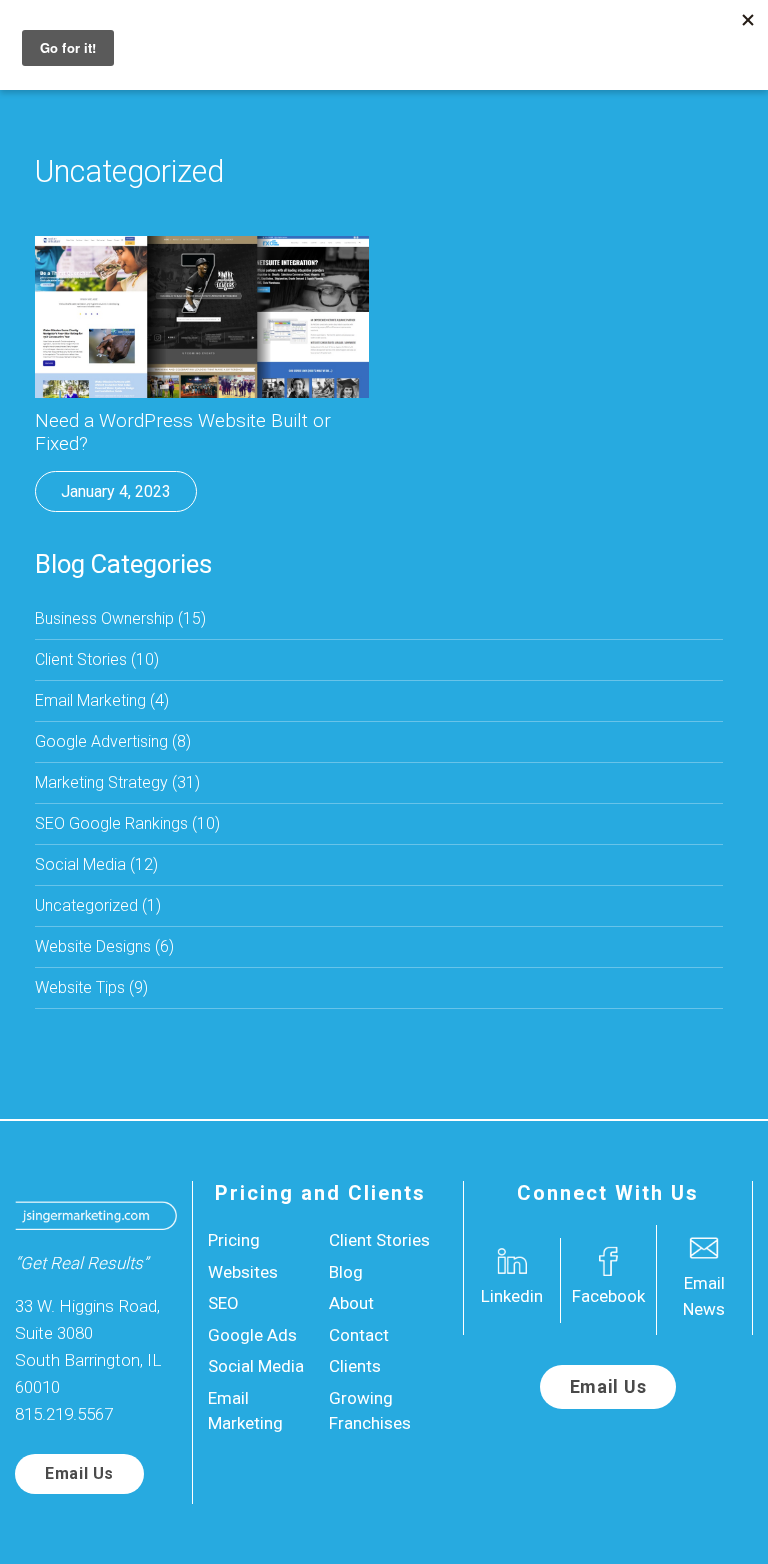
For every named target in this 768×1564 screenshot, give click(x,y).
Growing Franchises (370, 1411)
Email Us (79, 1473)
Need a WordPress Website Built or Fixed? (183, 432)
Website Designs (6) (104, 946)
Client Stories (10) (97, 659)
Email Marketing (245, 1411)
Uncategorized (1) (98, 905)
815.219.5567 (64, 1414)
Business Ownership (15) (120, 618)
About (351, 1303)
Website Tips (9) (91, 987)
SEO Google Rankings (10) (127, 823)
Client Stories (379, 1240)
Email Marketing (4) (102, 700)
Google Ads (252, 1335)
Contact (359, 1335)
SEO (223, 1303)
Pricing (234, 1240)
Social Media (256, 1366)
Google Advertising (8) (113, 741)
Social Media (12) (96, 864)
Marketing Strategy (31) (117, 782)
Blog (346, 1272)
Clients (355, 1366)
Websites (243, 1272)
